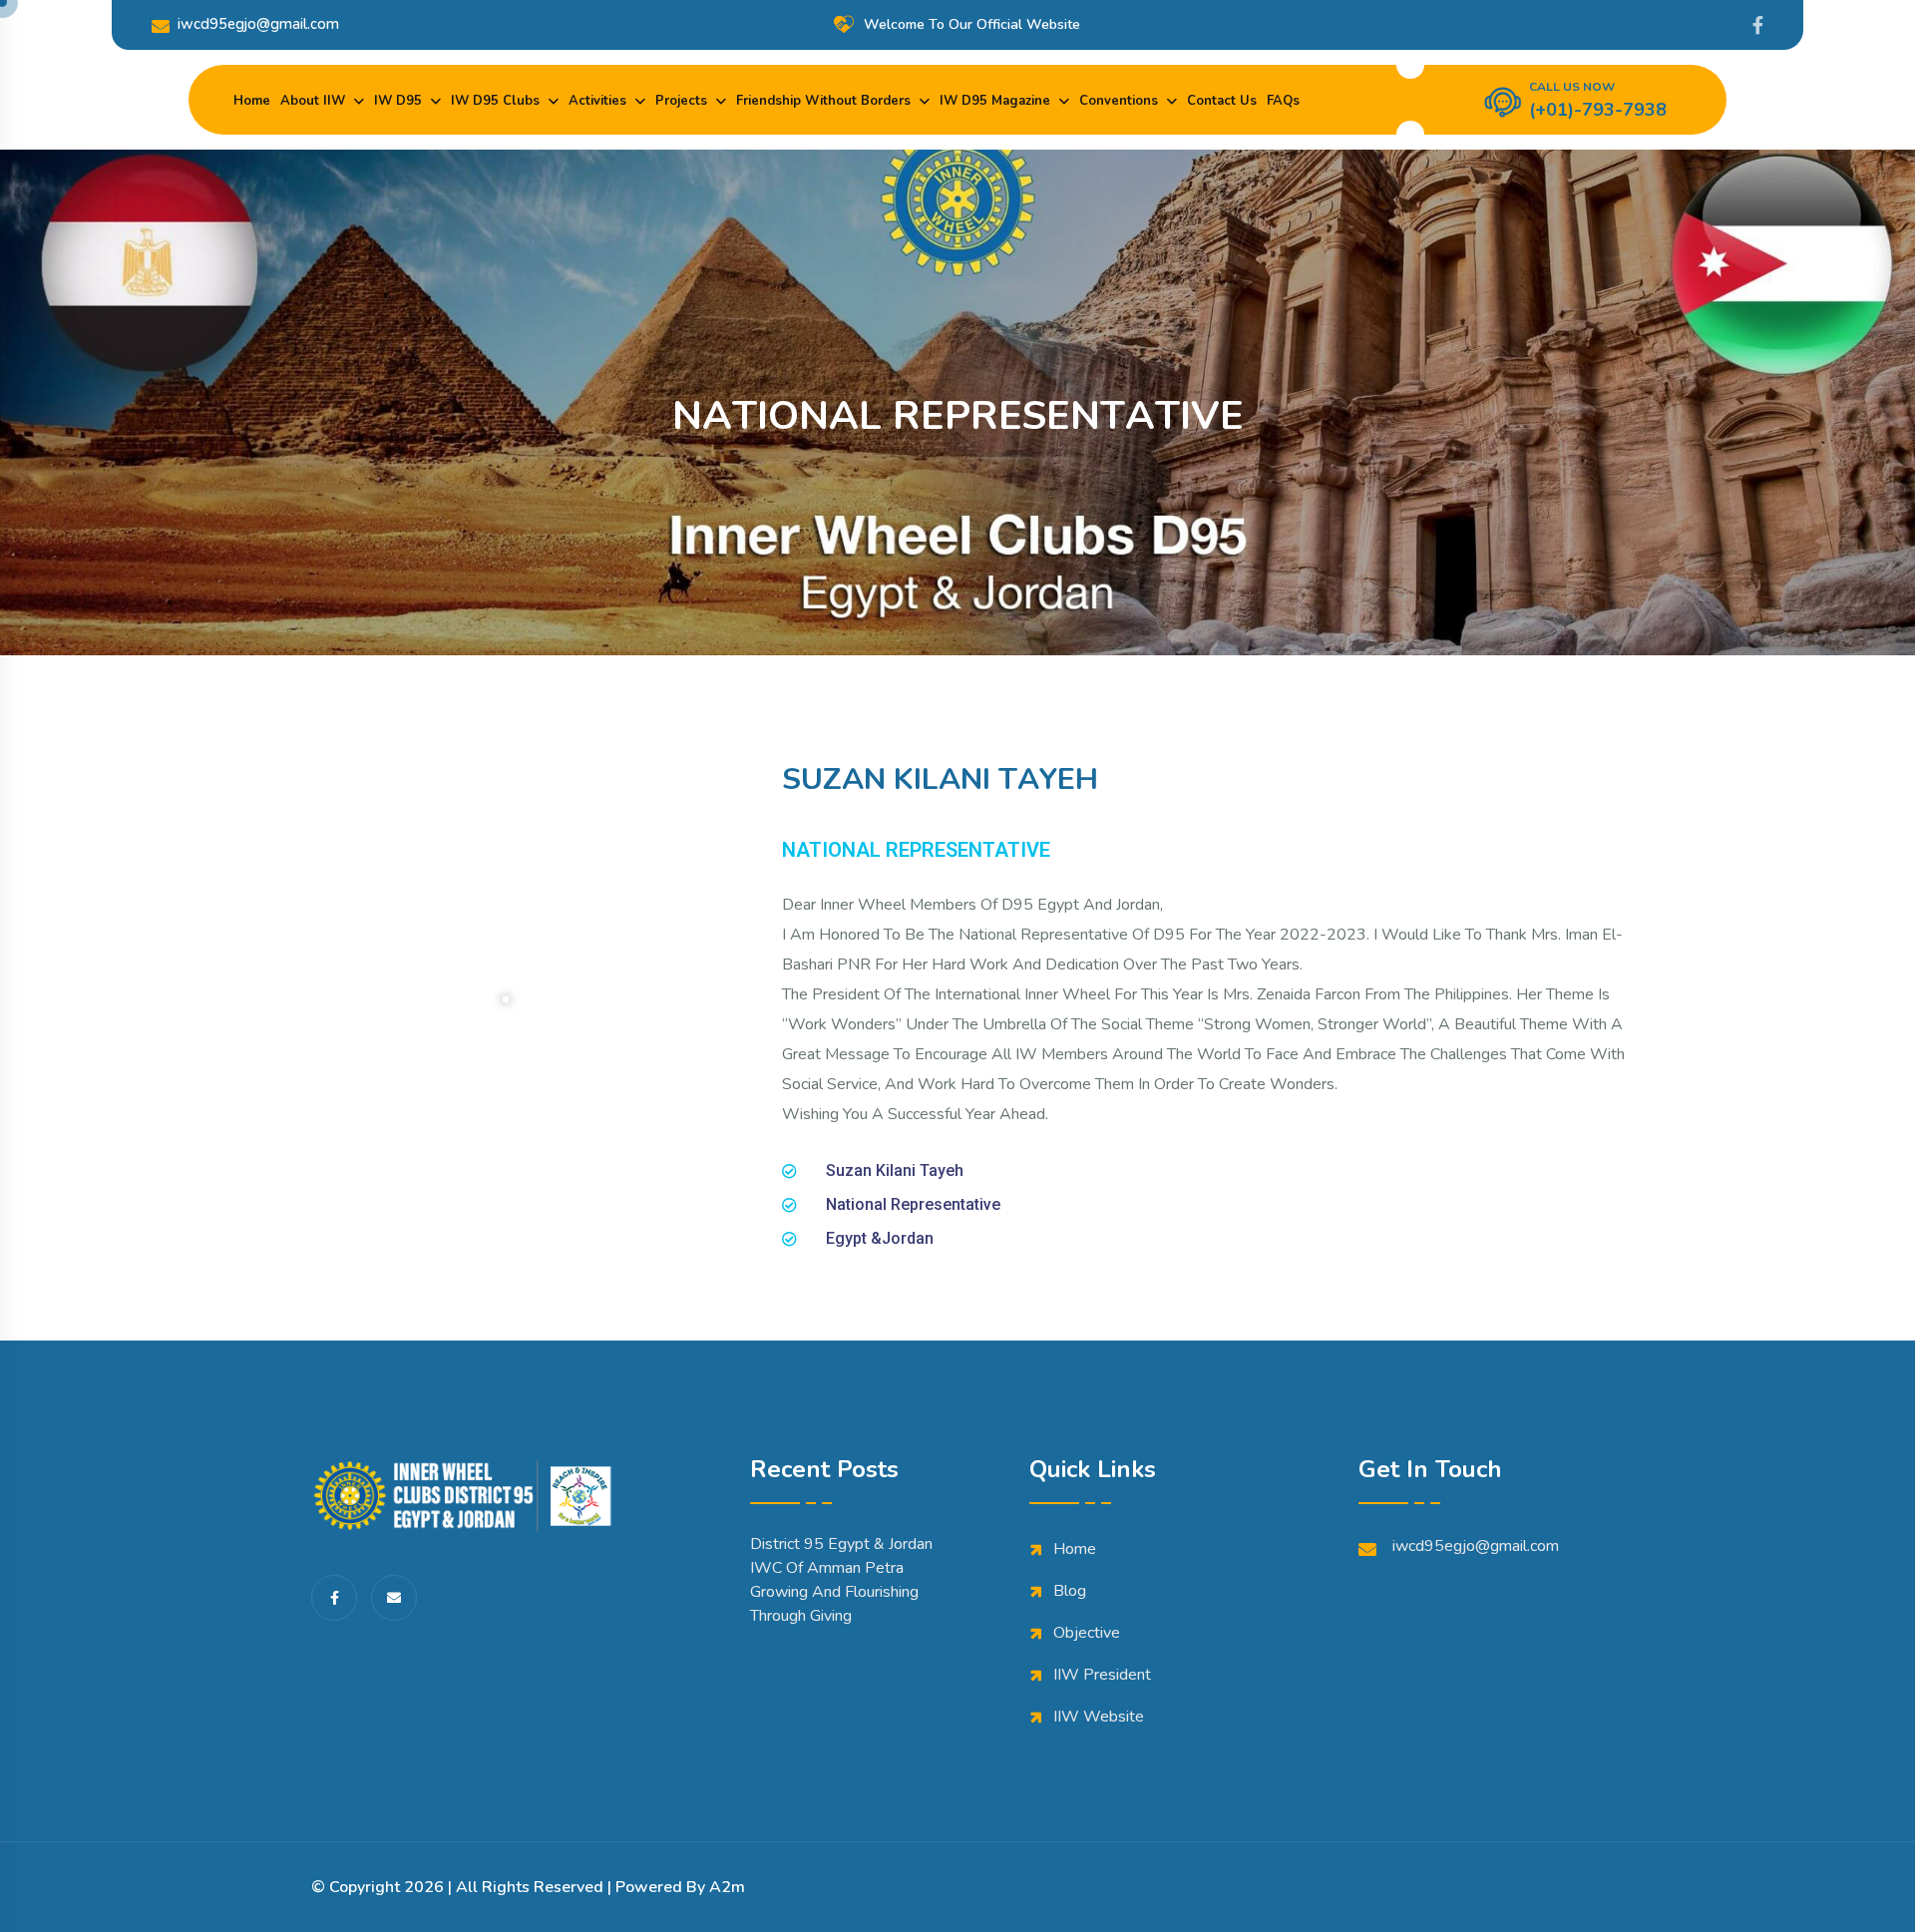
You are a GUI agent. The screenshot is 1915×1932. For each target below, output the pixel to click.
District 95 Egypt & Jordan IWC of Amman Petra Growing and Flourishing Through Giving (841, 1580)
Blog (1070, 1591)
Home (252, 101)
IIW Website (1099, 1717)
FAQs (1283, 101)
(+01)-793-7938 (1598, 110)
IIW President (1102, 1675)
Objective (1087, 1633)
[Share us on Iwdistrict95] (1758, 25)
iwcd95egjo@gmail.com (258, 24)
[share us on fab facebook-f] (334, 1598)
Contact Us (1222, 101)
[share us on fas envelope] (394, 1598)
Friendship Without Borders (823, 101)
